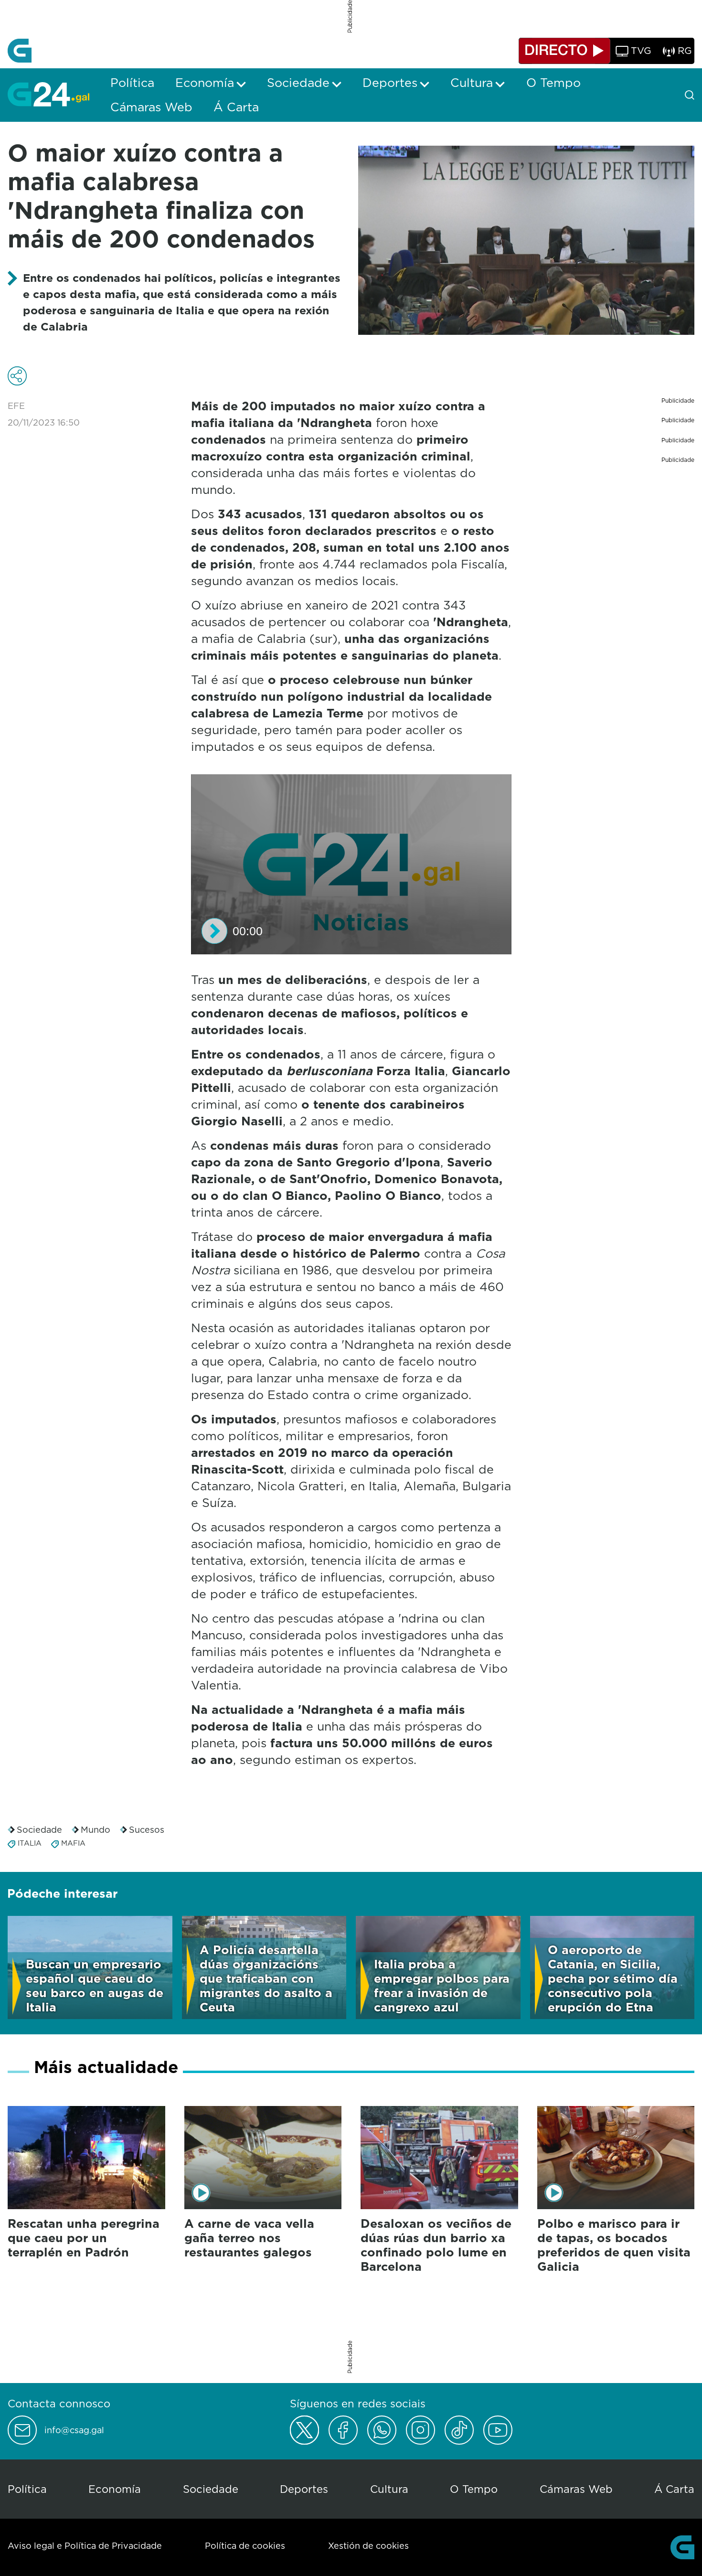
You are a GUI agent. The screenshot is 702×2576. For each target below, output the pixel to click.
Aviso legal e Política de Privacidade (85, 2546)
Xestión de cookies (368, 2546)
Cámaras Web (576, 2489)
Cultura (389, 2489)
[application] (351, 864)
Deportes (304, 2489)
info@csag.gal (74, 2430)
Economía (115, 2489)
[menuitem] (132, 83)
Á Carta (674, 2489)
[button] (214, 931)
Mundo (96, 1830)
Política (27, 2489)
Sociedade (39, 1830)
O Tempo (474, 2489)
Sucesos (147, 1830)
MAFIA (73, 1843)
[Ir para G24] (48, 94)
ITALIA (30, 1843)
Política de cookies (245, 2546)
